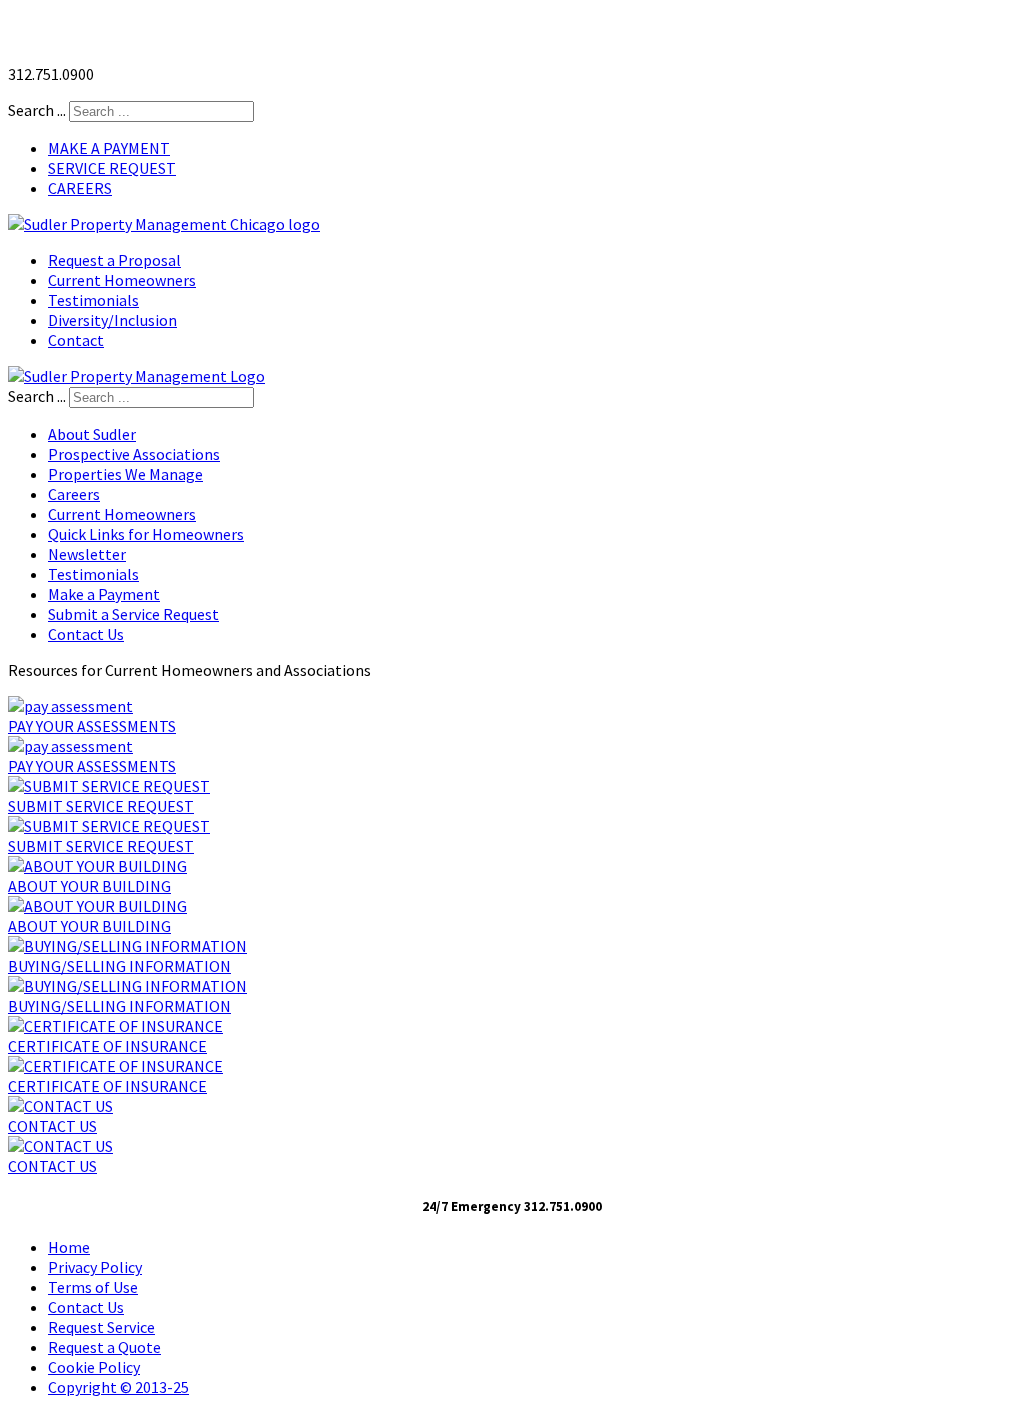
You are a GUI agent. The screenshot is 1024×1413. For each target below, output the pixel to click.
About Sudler (92, 434)
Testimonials (93, 574)
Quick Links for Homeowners (146, 534)
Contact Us (86, 634)
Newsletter (87, 554)
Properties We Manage (125, 474)
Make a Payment (104, 594)
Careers (74, 494)
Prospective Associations (134, 454)
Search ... (37, 110)
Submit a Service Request (133, 614)
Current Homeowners (122, 514)
